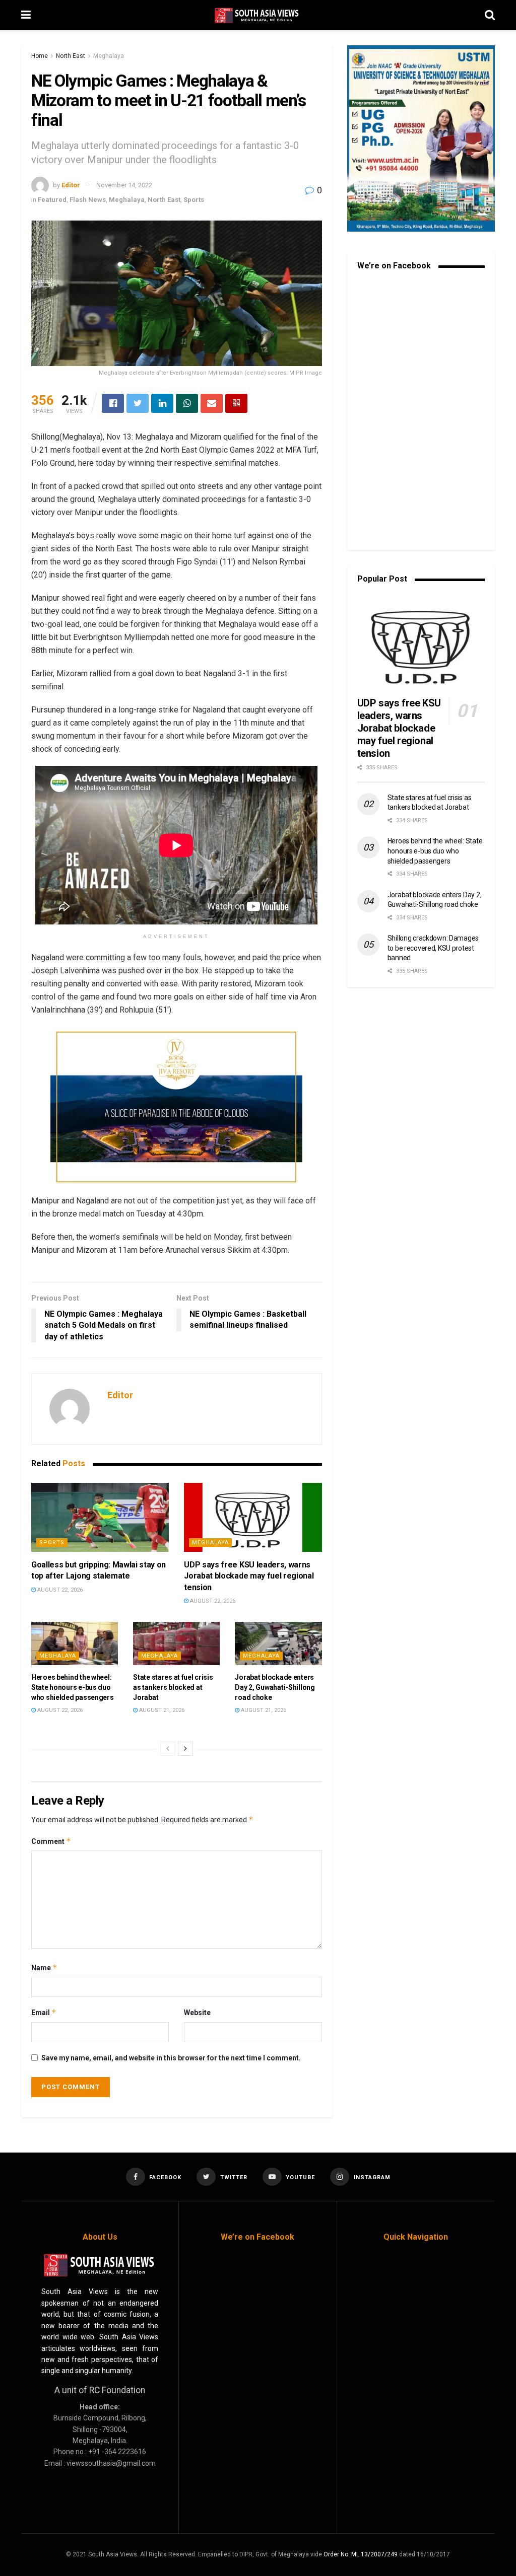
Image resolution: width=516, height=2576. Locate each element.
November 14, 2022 (124, 185)
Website (197, 2013)
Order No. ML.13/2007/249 (361, 2554)
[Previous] (168, 1749)
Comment (51, 1841)
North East (71, 56)
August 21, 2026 (161, 1710)
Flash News (88, 200)
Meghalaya (109, 56)
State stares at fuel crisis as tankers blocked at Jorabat (173, 1687)
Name (44, 1967)
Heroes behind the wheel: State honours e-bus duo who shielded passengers (73, 1687)
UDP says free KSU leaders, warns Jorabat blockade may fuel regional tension (249, 1576)
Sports (194, 200)
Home (40, 56)
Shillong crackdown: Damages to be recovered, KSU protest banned (433, 948)
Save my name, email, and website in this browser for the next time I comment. (171, 2058)
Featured (52, 200)
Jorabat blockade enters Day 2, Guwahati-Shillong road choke (275, 1687)
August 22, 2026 (59, 1590)
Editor (71, 185)
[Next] (185, 1749)
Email (44, 2012)
